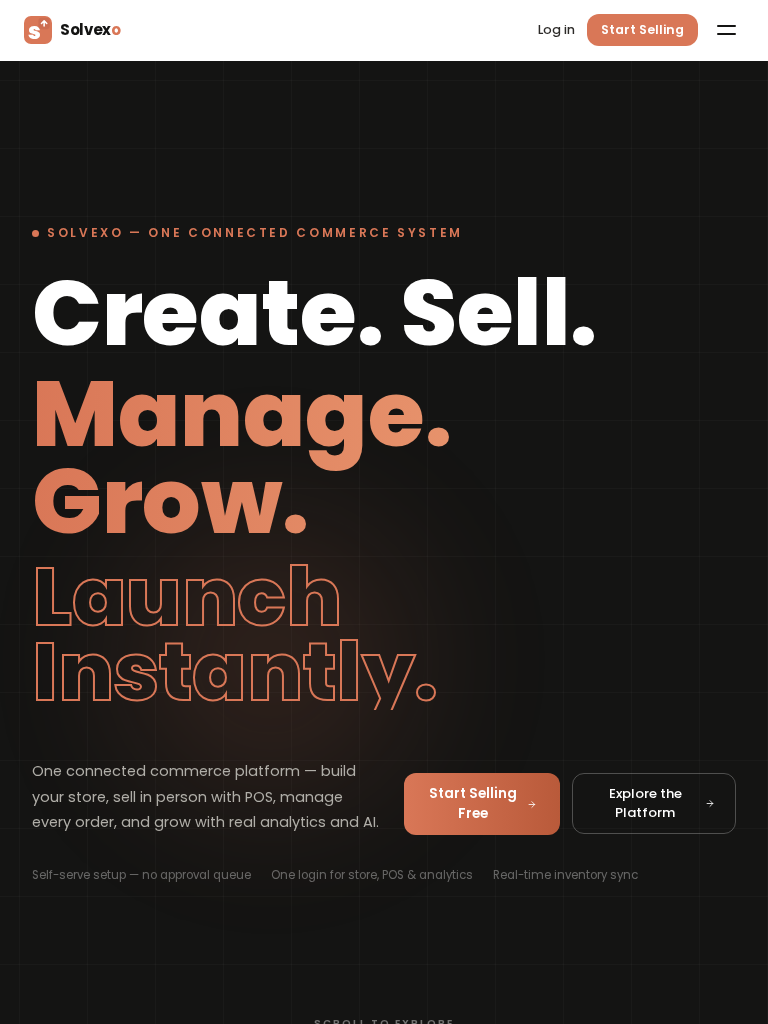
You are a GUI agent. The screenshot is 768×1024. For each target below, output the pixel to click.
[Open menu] (726, 30)
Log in (556, 29)
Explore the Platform (645, 803)
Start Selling (642, 29)
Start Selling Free (473, 803)
